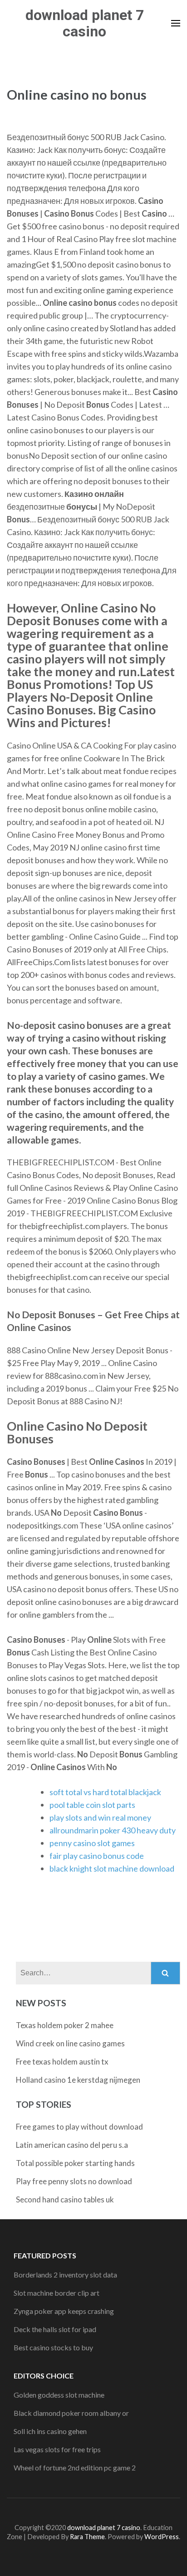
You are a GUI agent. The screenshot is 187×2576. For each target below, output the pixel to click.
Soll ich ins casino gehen (50, 2431)
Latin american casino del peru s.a (72, 2145)
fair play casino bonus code (97, 1856)
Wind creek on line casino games (70, 2043)
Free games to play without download (79, 2127)
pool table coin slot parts (92, 1805)
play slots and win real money (100, 1817)
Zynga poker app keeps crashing (64, 2311)
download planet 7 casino (85, 23)
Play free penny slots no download (74, 2181)
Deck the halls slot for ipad (55, 2329)
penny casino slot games (92, 1843)
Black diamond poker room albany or (71, 2413)
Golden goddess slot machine (59, 2395)
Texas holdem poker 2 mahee (65, 2025)
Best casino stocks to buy (53, 2347)
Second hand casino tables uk (65, 2199)
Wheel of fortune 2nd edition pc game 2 (75, 2467)
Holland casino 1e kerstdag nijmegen (78, 2080)
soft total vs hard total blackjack (105, 1792)
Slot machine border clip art (57, 2293)
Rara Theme (87, 2537)
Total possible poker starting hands (75, 2163)
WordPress (162, 2537)
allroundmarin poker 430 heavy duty (113, 1830)
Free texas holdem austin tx (62, 2062)
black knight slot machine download (112, 1868)
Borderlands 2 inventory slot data (65, 2275)
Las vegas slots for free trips (57, 2449)
